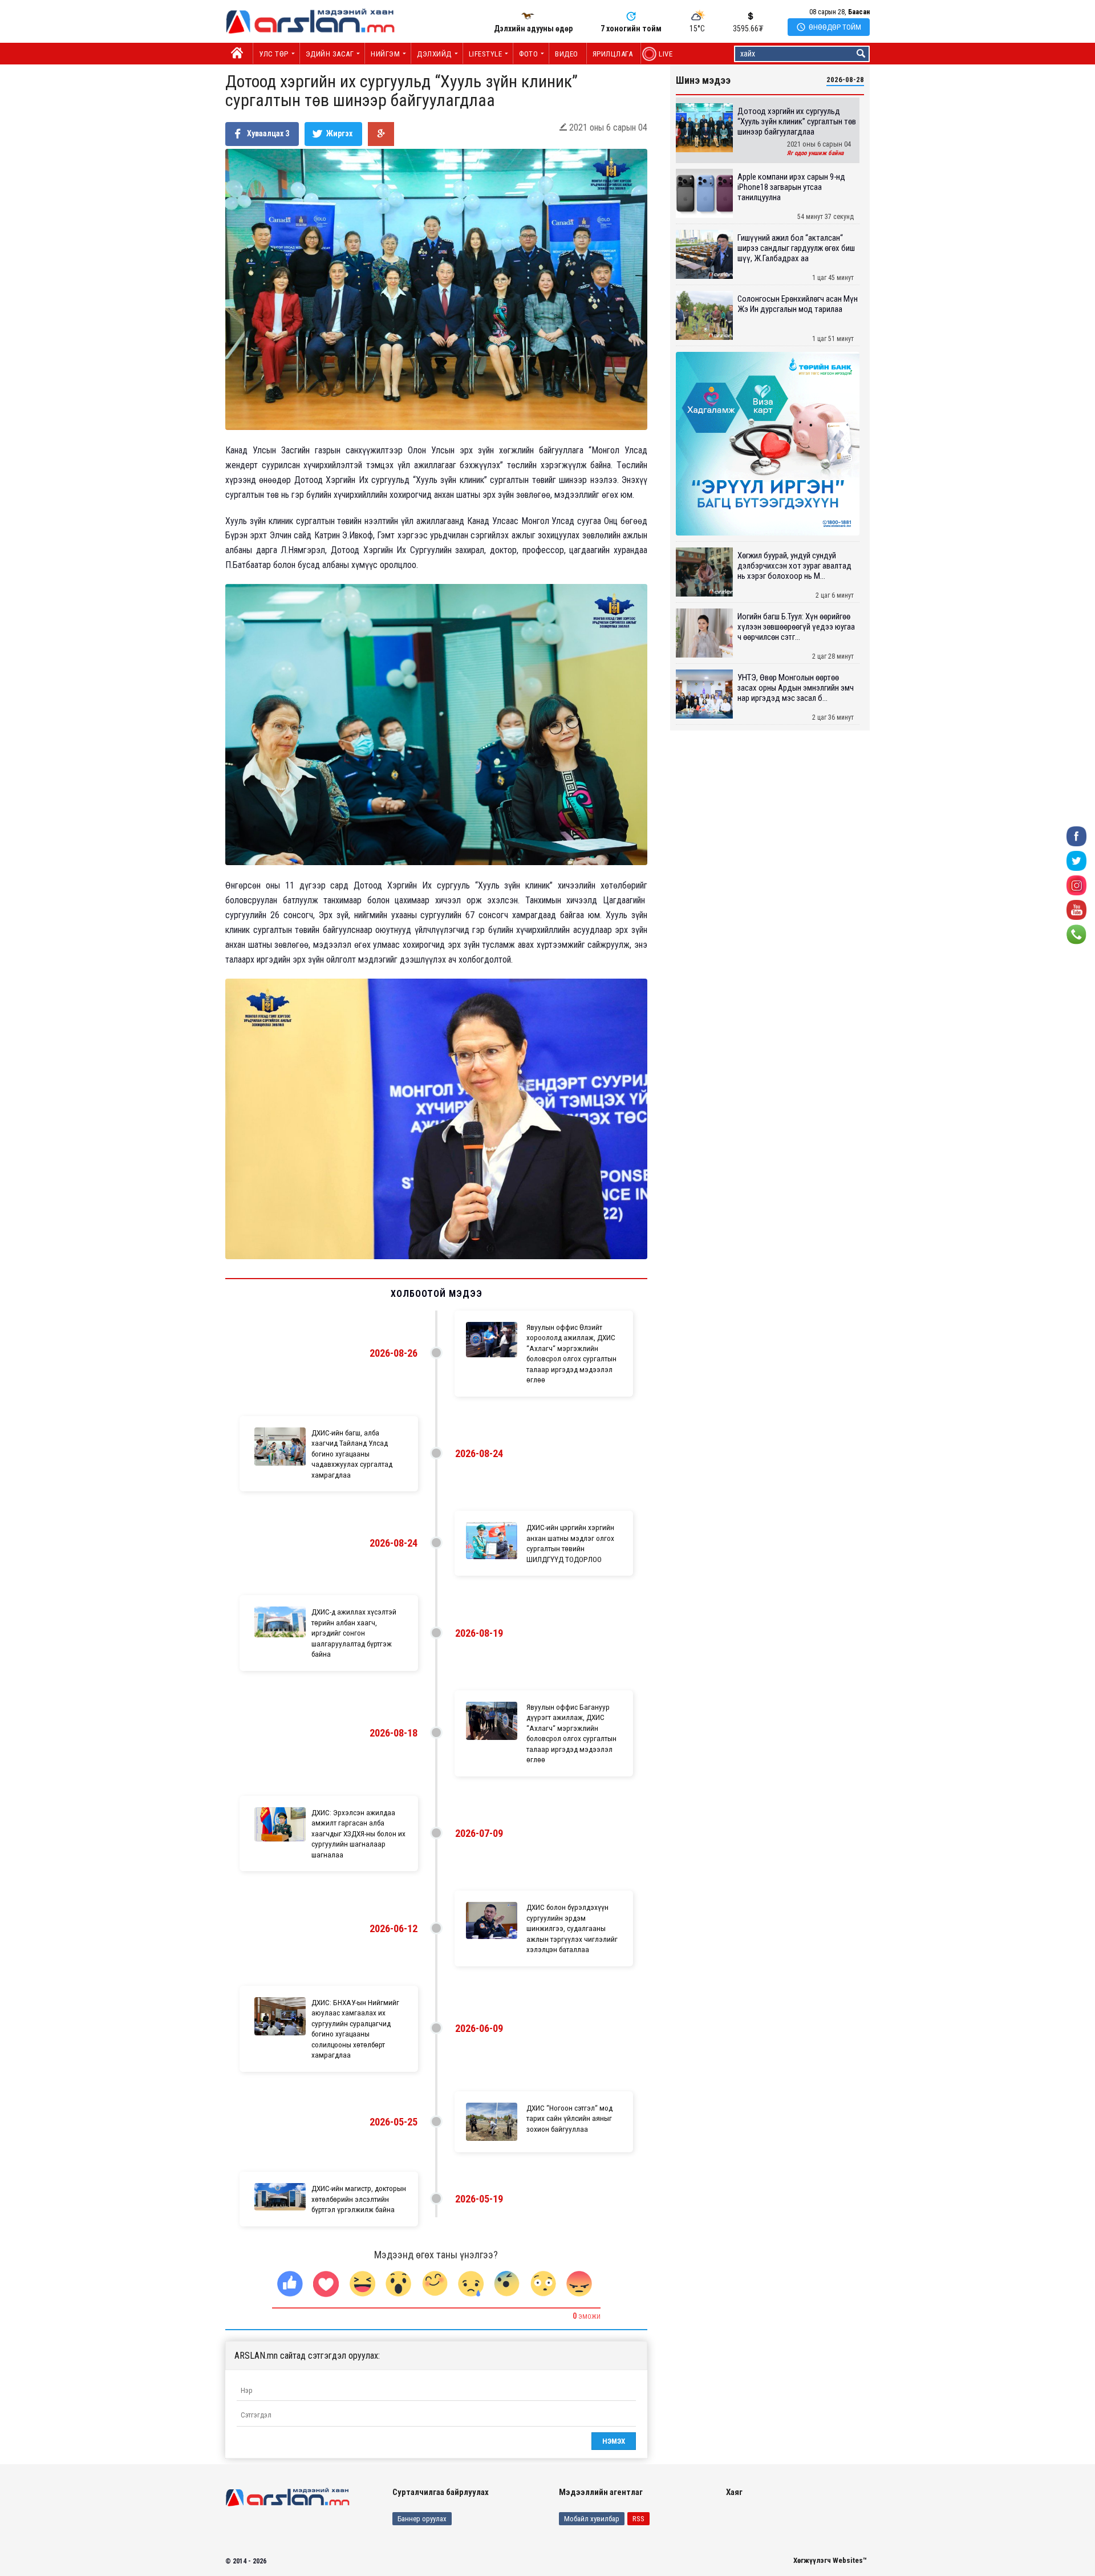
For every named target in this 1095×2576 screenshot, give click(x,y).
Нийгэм (385, 54)
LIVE (660, 54)
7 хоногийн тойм (631, 29)
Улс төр (274, 54)
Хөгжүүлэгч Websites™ (830, 2560)
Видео (567, 54)
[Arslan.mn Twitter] (1076, 860)
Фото (528, 54)
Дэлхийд (434, 54)
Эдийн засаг (330, 54)
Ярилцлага (613, 54)
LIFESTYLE (486, 54)
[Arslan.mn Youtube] (1076, 909)
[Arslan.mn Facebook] (1076, 836)
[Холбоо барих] (1076, 934)
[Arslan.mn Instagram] (1076, 885)
